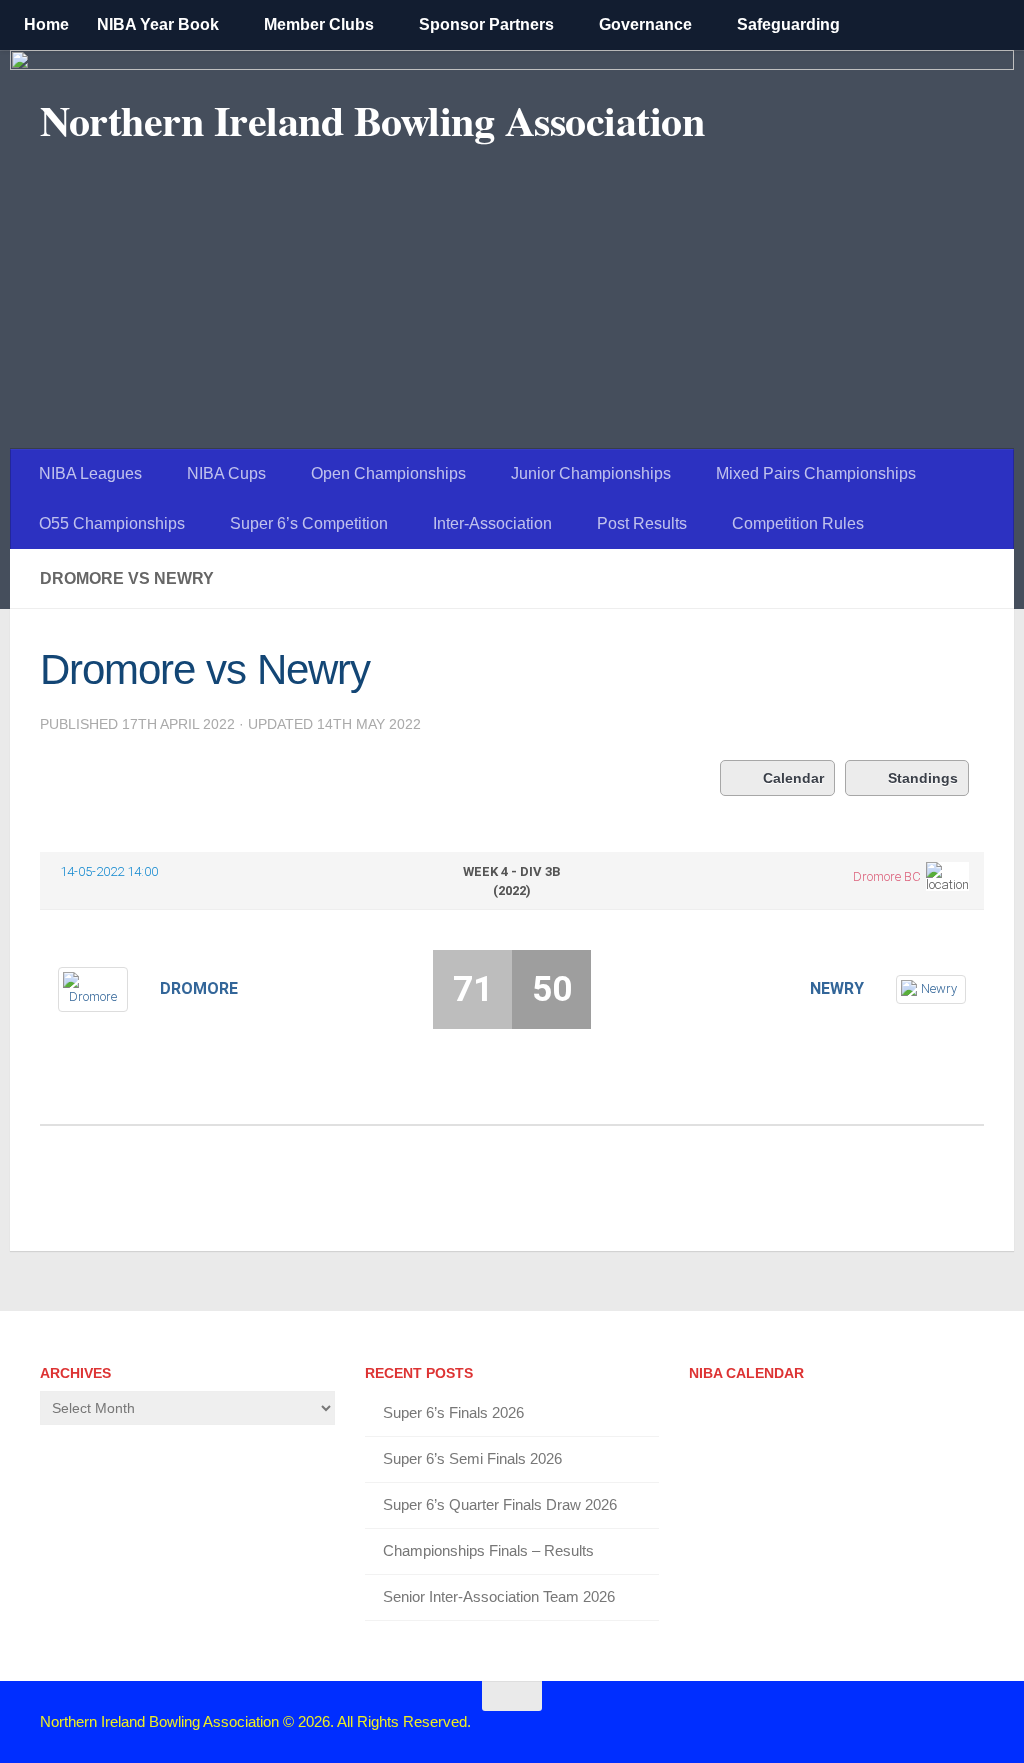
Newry (836, 988)
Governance (645, 24)
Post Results (642, 523)
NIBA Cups (226, 473)
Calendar (793, 778)
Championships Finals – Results (488, 1550)
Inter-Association (492, 523)
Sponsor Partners (486, 24)
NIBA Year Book (158, 24)
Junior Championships (591, 473)
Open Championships (388, 473)
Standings (923, 778)
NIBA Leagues (90, 473)
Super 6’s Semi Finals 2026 (472, 1458)
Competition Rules (798, 523)
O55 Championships (112, 523)
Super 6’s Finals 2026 (453, 1412)
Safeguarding (788, 24)
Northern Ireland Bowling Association (372, 120)
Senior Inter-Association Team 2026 (499, 1596)
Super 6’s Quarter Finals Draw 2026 (500, 1504)
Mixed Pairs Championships (816, 473)
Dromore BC (887, 876)
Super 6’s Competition (309, 523)
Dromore (199, 988)
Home (46, 24)
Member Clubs (319, 24)
